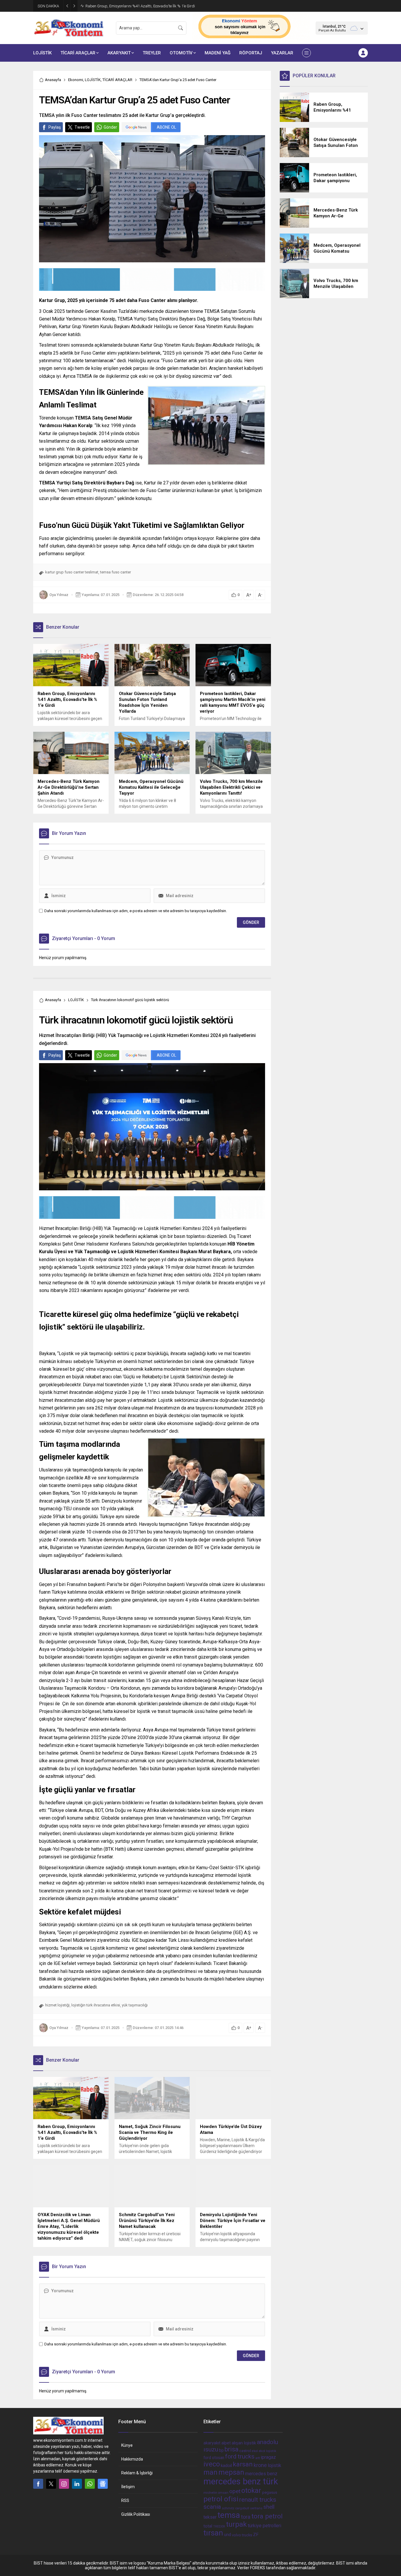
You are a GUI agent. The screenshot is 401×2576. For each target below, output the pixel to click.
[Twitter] (51, 2484)
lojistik (274, 2465)
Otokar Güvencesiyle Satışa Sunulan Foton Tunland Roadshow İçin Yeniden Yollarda (147, 6)
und (228, 2535)
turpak (236, 2524)
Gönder (110, 127)
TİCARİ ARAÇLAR (117, 80)
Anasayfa (53, 80)
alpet (226, 2443)
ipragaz (268, 2457)
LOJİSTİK (93, 80)
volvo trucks (242, 2535)
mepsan (231, 2472)
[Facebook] (38, 2484)
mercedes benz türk (241, 2481)
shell (269, 2507)
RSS (125, 2501)
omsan (223, 2493)
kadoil (226, 2466)
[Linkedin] (77, 2484)
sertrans (256, 2508)
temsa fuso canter (116, 572)
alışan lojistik (244, 2443)
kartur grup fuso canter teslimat (72, 572)
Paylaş (55, 127)
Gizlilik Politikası (136, 2514)
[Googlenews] (103, 2484)
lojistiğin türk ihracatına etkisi (96, 2005)
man (210, 2472)
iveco (212, 2464)
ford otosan (214, 2458)
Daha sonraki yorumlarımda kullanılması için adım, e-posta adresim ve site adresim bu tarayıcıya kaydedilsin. (136, 911)
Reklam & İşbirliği (137, 2473)
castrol (245, 2451)
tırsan (213, 2533)
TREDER (219, 2527)
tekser (210, 2517)
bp (221, 2450)
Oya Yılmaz (59, 595)
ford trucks (240, 2456)
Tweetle (82, 127)
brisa (231, 2449)
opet (235, 2491)
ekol (255, 2451)
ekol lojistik (267, 2451)
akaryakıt (212, 2443)
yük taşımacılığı (135, 2005)
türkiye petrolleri (264, 2526)
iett (258, 2458)
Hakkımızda (132, 2459)
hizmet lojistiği (57, 2005)
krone (260, 2465)
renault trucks (258, 2499)
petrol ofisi (221, 2499)
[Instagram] (64, 2484)
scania (212, 2507)
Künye (127, 2445)
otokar (251, 2491)
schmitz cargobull (236, 2508)
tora (246, 2517)
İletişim (128, 2487)
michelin (210, 2493)
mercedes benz (261, 2474)
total (208, 2526)
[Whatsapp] (90, 2484)
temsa (229, 2515)
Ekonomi (76, 80)
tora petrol (267, 2516)
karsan (243, 2464)
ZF (256, 2535)
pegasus (270, 2492)
